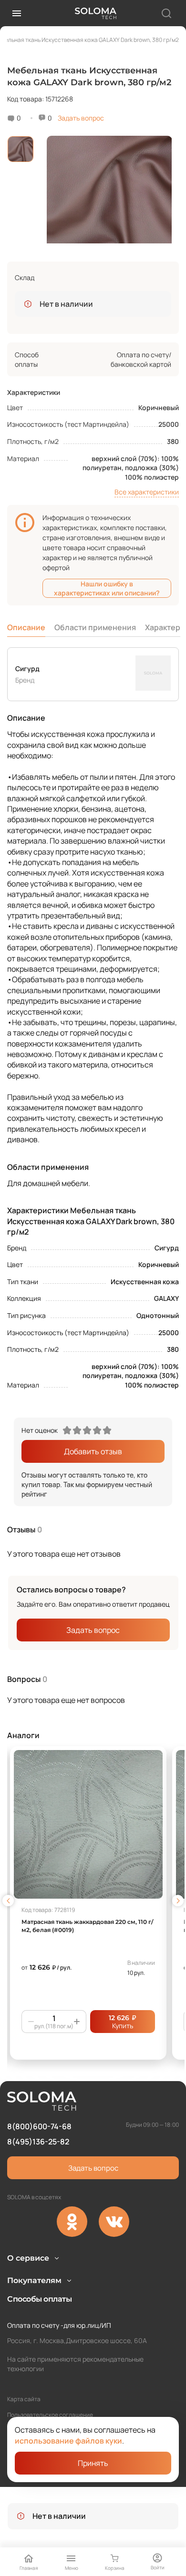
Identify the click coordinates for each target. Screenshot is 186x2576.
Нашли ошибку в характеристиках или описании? (107, 588)
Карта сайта (24, 2399)
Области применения (95, 627)
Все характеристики (147, 492)
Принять (93, 2463)
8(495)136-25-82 (38, 2142)
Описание (26, 627)
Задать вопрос (81, 118)
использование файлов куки (68, 2441)
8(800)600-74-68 (39, 2126)
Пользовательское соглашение (50, 2415)
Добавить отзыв (93, 1451)
